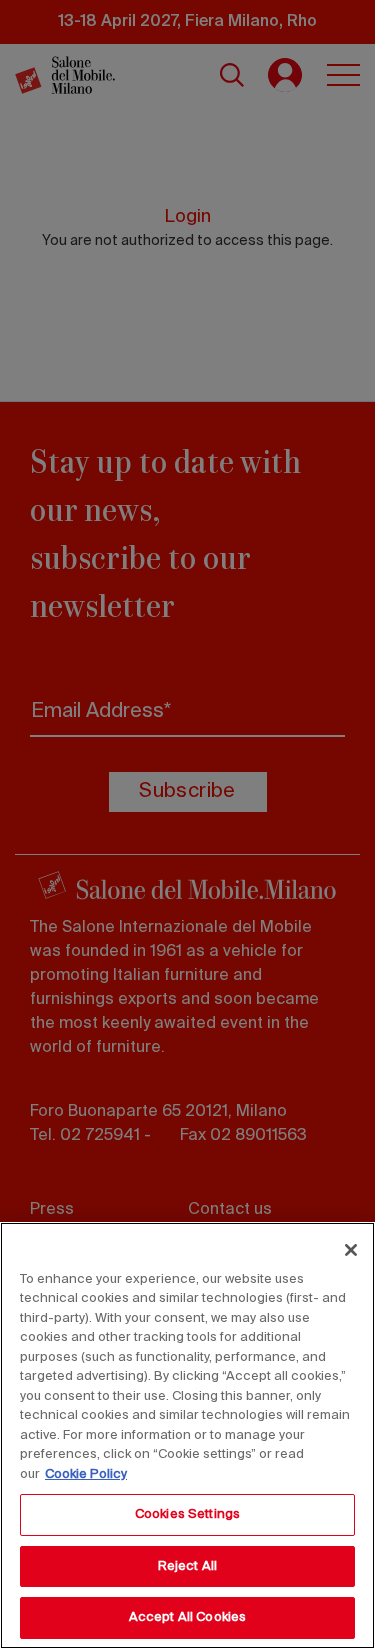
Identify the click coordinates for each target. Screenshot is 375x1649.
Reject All (187, 1566)
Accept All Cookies (187, 1617)
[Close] (351, 1250)
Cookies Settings (187, 1514)
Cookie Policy (86, 1474)
